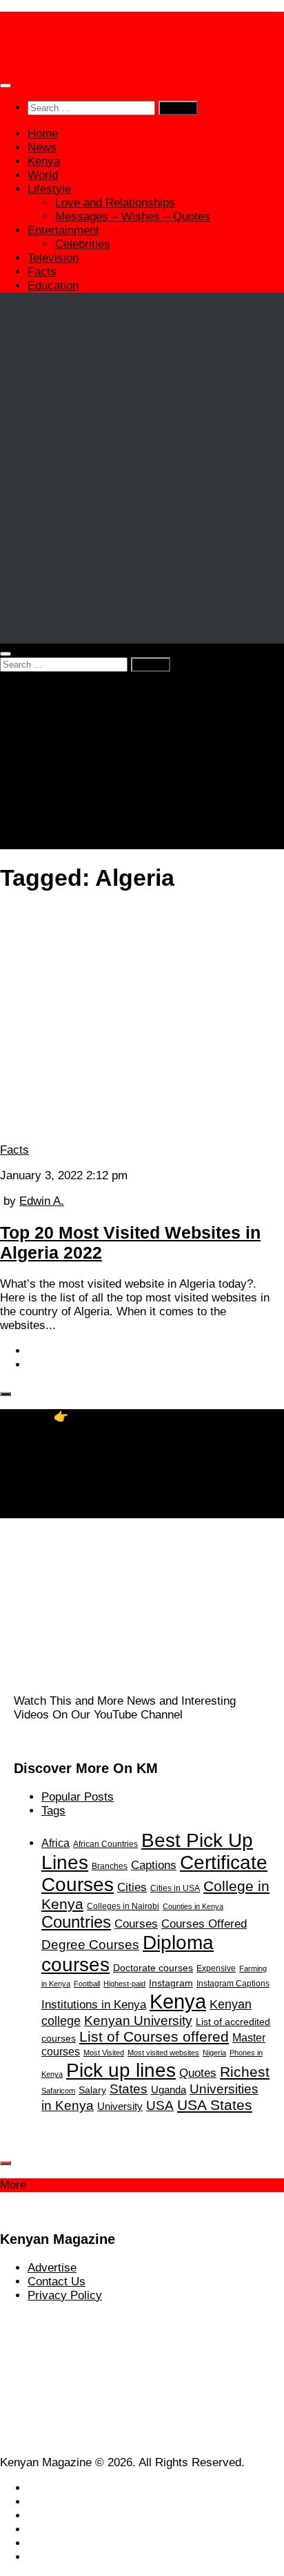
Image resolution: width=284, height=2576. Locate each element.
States (129, 2089)
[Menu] (6, 86)
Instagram (171, 1983)
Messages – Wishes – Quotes (133, 216)
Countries (76, 1922)
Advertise (52, 2268)
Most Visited (104, 2053)
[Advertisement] (142, 502)
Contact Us (57, 2282)
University (120, 2106)
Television (53, 258)
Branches (110, 1866)
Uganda (169, 2090)
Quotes (198, 2073)
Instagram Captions (233, 1984)
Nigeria (214, 2053)
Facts (42, 272)
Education (53, 285)
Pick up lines (121, 2070)
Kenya (44, 161)
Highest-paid (124, 1984)
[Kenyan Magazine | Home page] (142, 56)
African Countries (105, 1844)
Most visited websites (163, 2053)
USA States (215, 2105)
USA (160, 2105)
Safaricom (58, 2091)
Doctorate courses (153, 1968)
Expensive (216, 1968)
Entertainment (63, 230)
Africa (55, 1843)
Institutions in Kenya (94, 2004)
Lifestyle (49, 189)
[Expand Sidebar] (6, 1394)
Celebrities (83, 244)
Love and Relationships (115, 203)
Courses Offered (204, 1924)
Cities (132, 1887)
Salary (92, 2090)
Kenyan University (138, 2021)
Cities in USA (175, 1888)
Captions (154, 1865)
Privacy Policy (65, 2295)
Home (43, 134)
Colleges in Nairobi (123, 1906)
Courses (136, 1924)
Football (87, 1984)
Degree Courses (90, 1945)
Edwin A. (42, 1201)
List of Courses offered (154, 2036)
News (42, 147)
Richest (245, 2072)
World (43, 175)
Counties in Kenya (193, 1906)
